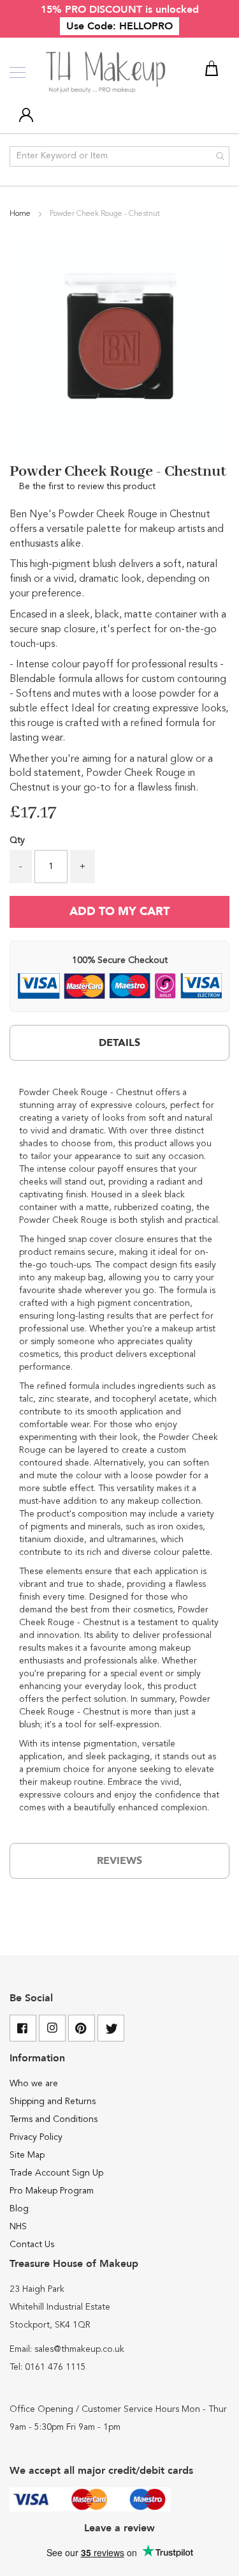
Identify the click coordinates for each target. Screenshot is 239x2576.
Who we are (34, 2084)
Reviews (119, 1861)
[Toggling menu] (18, 72)
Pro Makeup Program (52, 2191)
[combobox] (119, 156)
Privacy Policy (36, 2137)
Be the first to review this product (87, 487)
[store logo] (107, 73)
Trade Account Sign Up (56, 2173)
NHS (18, 2227)
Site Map (27, 2155)
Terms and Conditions (54, 2119)
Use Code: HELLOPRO (119, 26)
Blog (19, 2209)
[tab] (119, 1043)
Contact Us (32, 2245)
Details (119, 1043)
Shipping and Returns (53, 2102)
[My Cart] (214, 71)
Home (21, 214)
